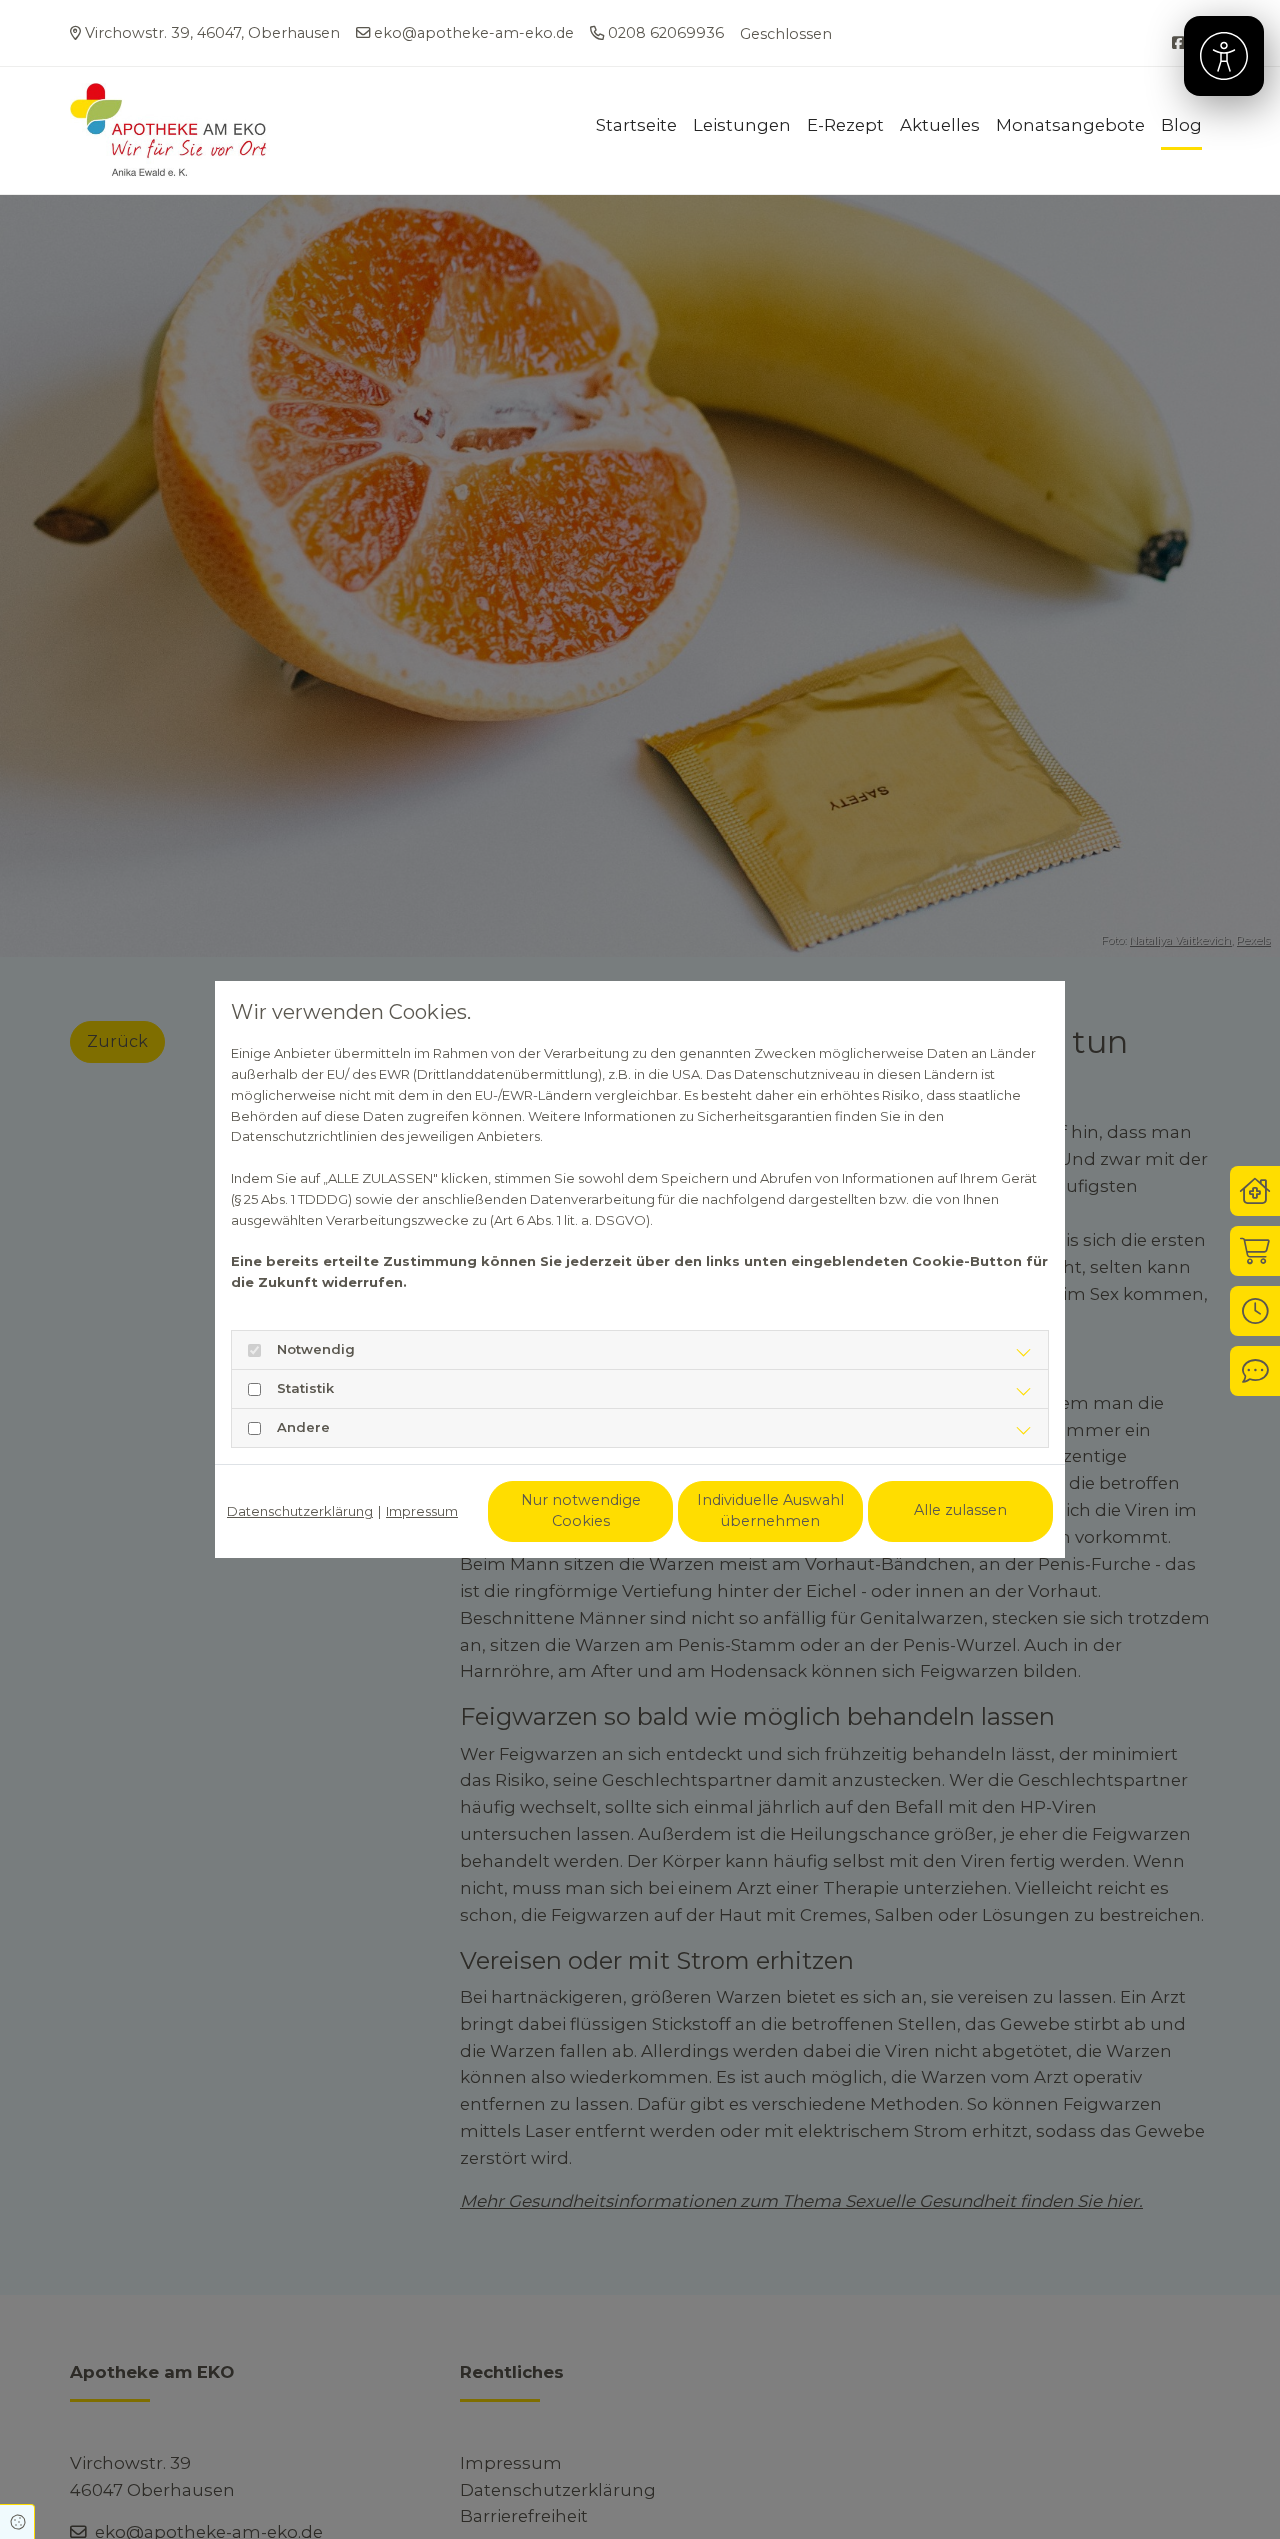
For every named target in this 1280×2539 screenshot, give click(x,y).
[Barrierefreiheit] (1224, 56)
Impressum (422, 1511)
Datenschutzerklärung (300, 1511)
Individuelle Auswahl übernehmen (770, 1511)
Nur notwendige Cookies (581, 1511)
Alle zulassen (960, 1510)
